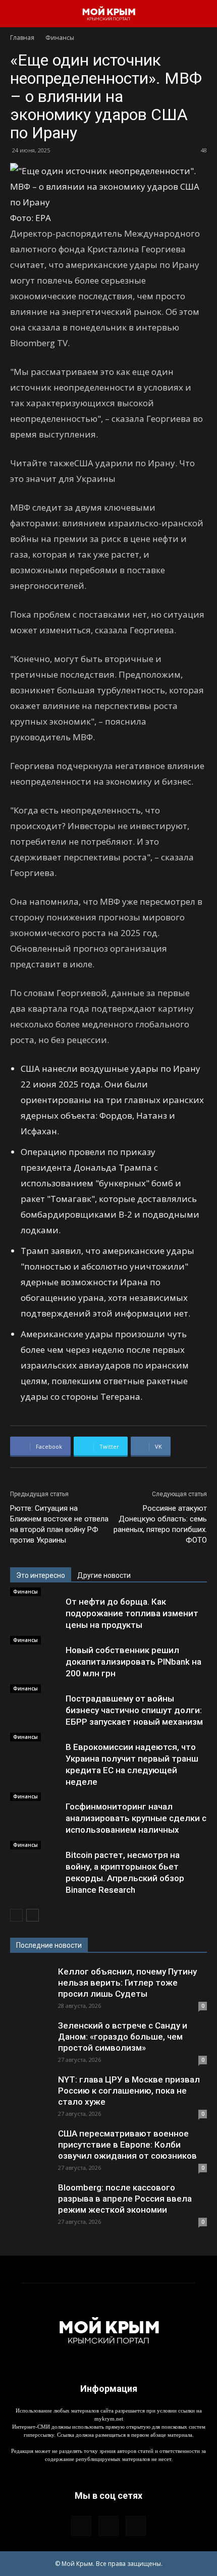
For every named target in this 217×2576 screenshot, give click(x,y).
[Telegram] (108, 2526)
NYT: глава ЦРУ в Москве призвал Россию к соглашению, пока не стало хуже (129, 2091)
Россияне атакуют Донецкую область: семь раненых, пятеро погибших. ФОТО (160, 1524)
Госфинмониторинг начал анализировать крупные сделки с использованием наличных (136, 1818)
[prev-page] (16, 1915)
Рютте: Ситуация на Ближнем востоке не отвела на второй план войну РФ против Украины (59, 1524)
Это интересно (41, 1575)
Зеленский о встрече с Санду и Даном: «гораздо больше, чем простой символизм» (123, 2037)
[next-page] (33, 1915)
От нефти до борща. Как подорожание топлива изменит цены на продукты (132, 1613)
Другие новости (104, 1575)
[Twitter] (136, 2526)
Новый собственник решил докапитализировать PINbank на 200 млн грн (133, 1662)
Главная (22, 38)
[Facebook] (81, 2526)
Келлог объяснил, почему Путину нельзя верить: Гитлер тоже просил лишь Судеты (127, 1983)
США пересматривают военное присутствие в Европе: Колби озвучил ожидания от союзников (127, 2145)
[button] (17, 14)
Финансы (60, 38)
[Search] (203, 14)
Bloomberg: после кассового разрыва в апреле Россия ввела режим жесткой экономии (125, 2199)
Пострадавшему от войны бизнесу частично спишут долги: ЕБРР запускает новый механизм (134, 1710)
